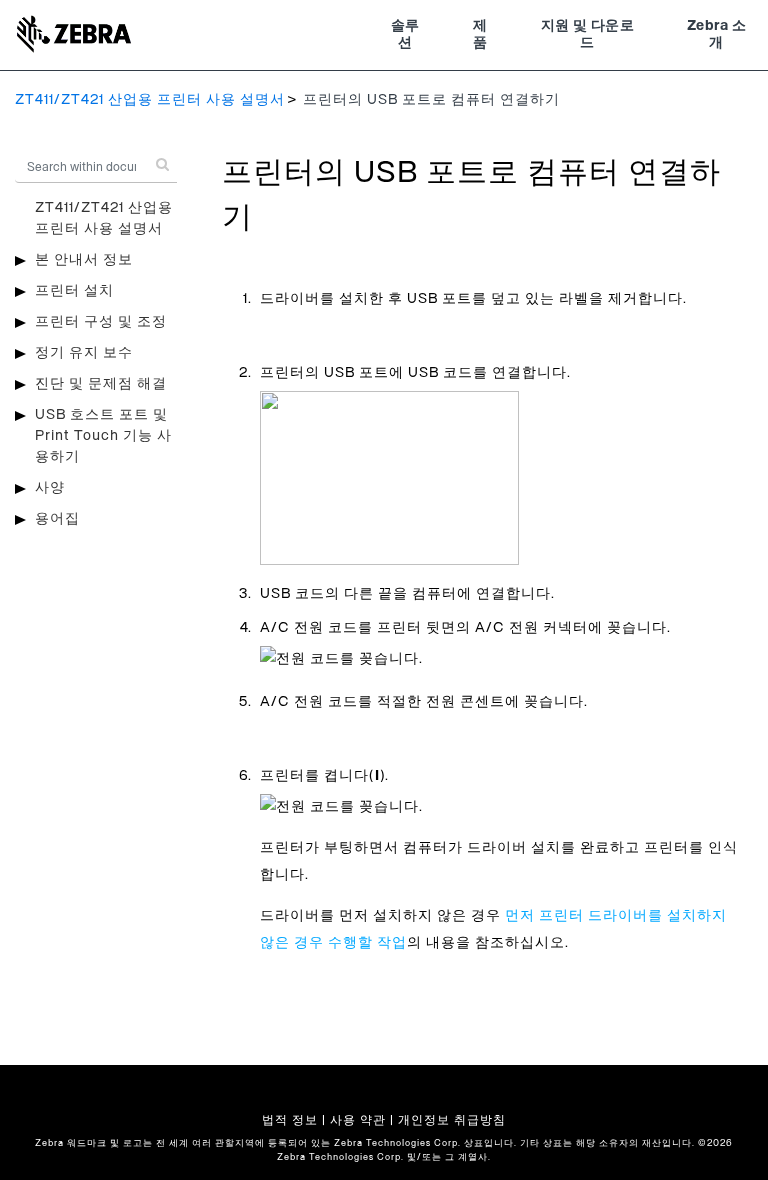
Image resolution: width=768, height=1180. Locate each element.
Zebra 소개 (716, 35)
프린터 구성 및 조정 (101, 322)
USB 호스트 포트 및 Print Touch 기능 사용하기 (103, 436)
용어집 (57, 519)
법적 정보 (290, 1120)
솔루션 (405, 35)
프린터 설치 (74, 291)
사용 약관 (358, 1120)
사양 (50, 488)
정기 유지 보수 (84, 353)
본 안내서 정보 (84, 260)
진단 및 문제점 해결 (101, 384)
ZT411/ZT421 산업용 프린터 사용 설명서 (150, 100)
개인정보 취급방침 (452, 1120)
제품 (480, 35)
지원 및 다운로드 (587, 35)
